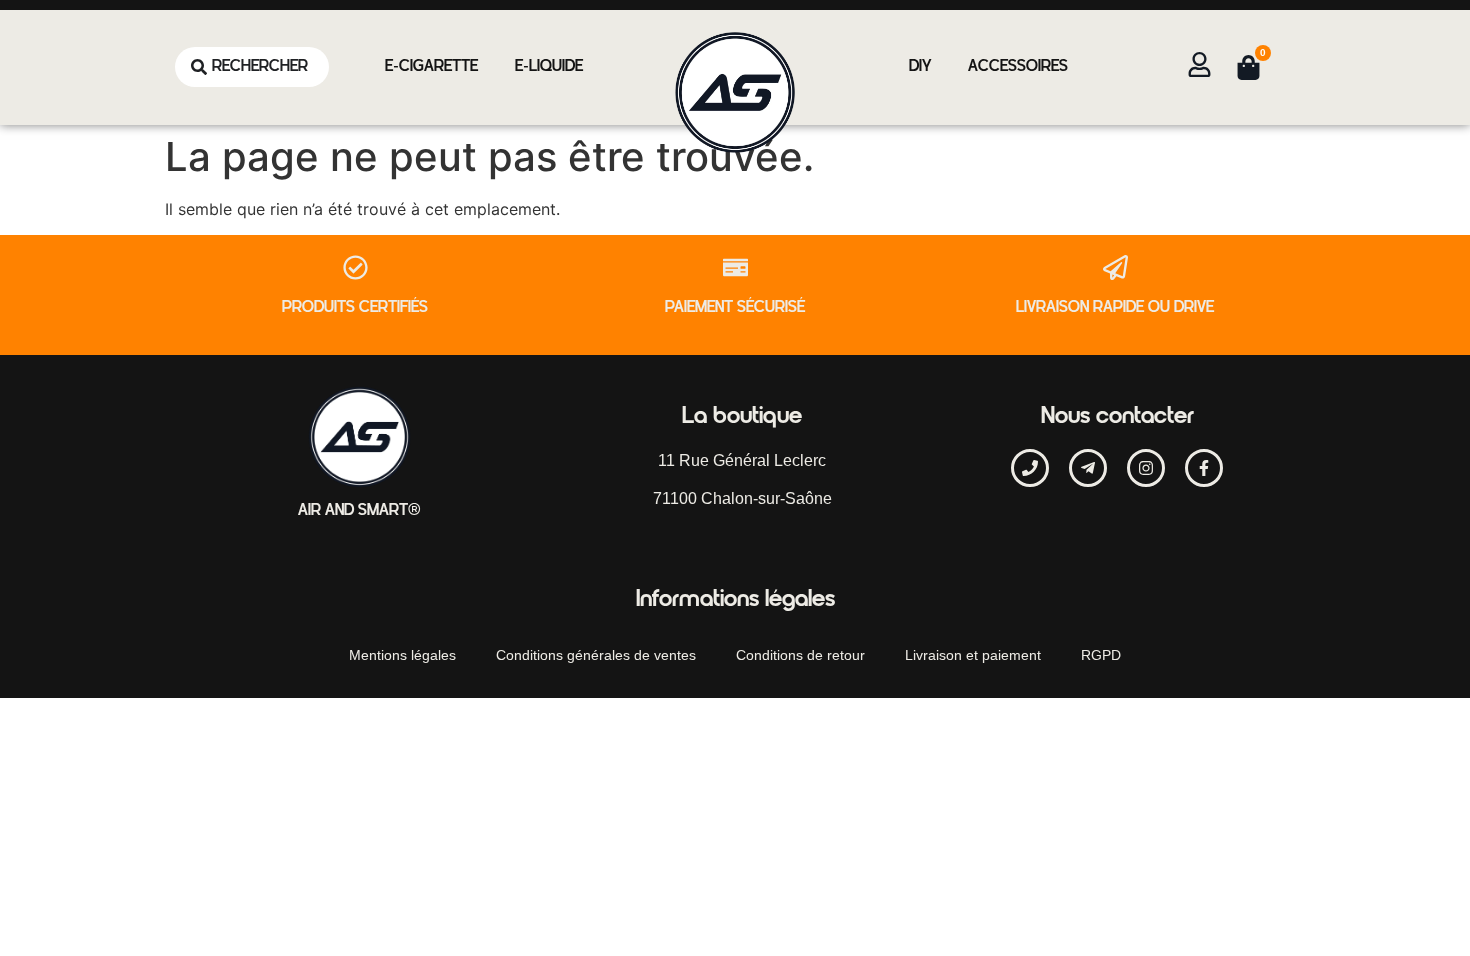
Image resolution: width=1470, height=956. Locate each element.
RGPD (1101, 655)
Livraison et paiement (973, 655)
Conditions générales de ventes (596, 655)
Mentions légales (402, 655)
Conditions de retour (800, 655)
